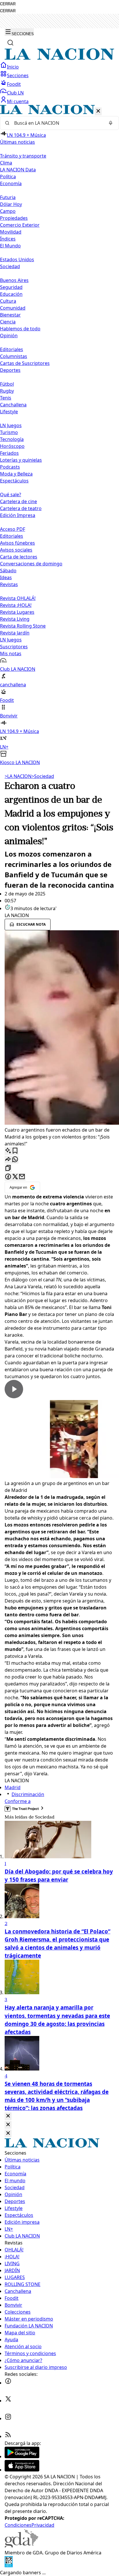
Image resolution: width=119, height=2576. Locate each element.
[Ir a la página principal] (59, 58)
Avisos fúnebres (17, 543)
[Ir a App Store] (22, 2470)
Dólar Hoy (11, 204)
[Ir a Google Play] (22, 2456)
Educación (11, 294)
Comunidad (13, 308)
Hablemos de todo (20, 329)
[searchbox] (57, 123)
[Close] (8, 2116)
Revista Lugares (17, 612)
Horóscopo (12, 446)
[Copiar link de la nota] (8, 1168)
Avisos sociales (16, 550)
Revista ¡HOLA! (16, 605)
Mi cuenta (18, 101)
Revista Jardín (15, 633)
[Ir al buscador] (10, 43)
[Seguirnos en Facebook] (8, 2383)
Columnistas (14, 356)
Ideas (6, 577)
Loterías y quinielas (21, 460)
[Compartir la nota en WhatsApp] (15, 1160)
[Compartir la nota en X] (15, 1177)
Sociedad (43, 776)
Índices (8, 239)
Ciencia (8, 322)
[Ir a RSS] (8, 2436)
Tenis (6, 398)
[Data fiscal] (9, 2566)
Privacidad (43, 2525)
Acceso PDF (13, 529)
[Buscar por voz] (111, 123)
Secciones (18, 75)
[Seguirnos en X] (8, 2401)
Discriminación (28, 1794)
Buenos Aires (14, 280)
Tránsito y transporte (23, 156)
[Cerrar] (98, 111)
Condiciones (18, 2525)
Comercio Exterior (20, 225)
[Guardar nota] (15, 1151)
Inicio (13, 67)
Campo (8, 211)
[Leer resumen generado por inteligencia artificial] (8, 1151)
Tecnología (12, 439)
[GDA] (21, 2546)
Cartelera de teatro (21, 508)
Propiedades (14, 218)
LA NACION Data (18, 170)
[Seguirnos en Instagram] (8, 2418)
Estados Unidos (17, 260)
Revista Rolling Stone (23, 626)
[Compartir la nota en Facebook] (8, 1177)
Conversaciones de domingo (31, 564)
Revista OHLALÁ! (18, 598)
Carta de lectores (19, 557)
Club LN (15, 93)
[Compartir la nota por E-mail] (22, 1177)
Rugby (7, 391)
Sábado (8, 571)
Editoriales (12, 349)
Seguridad (11, 287)
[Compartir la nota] (8, 1160)
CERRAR (8, 4)
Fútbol (7, 384)
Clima (6, 163)
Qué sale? (11, 495)
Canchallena (13, 405)
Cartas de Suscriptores (25, 363)
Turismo (9, 432)
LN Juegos (11, 425)
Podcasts (10, 467)
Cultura (8, 301)
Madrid (13, 1787)
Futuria (8, 197)
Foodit (14, 84)
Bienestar (10, 315)
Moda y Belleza (16, 474)
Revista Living (15, 619)
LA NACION (18, 776)
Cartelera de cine (18, 501)
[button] (59, 435)
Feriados (9, 453)
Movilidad (11, 232)
